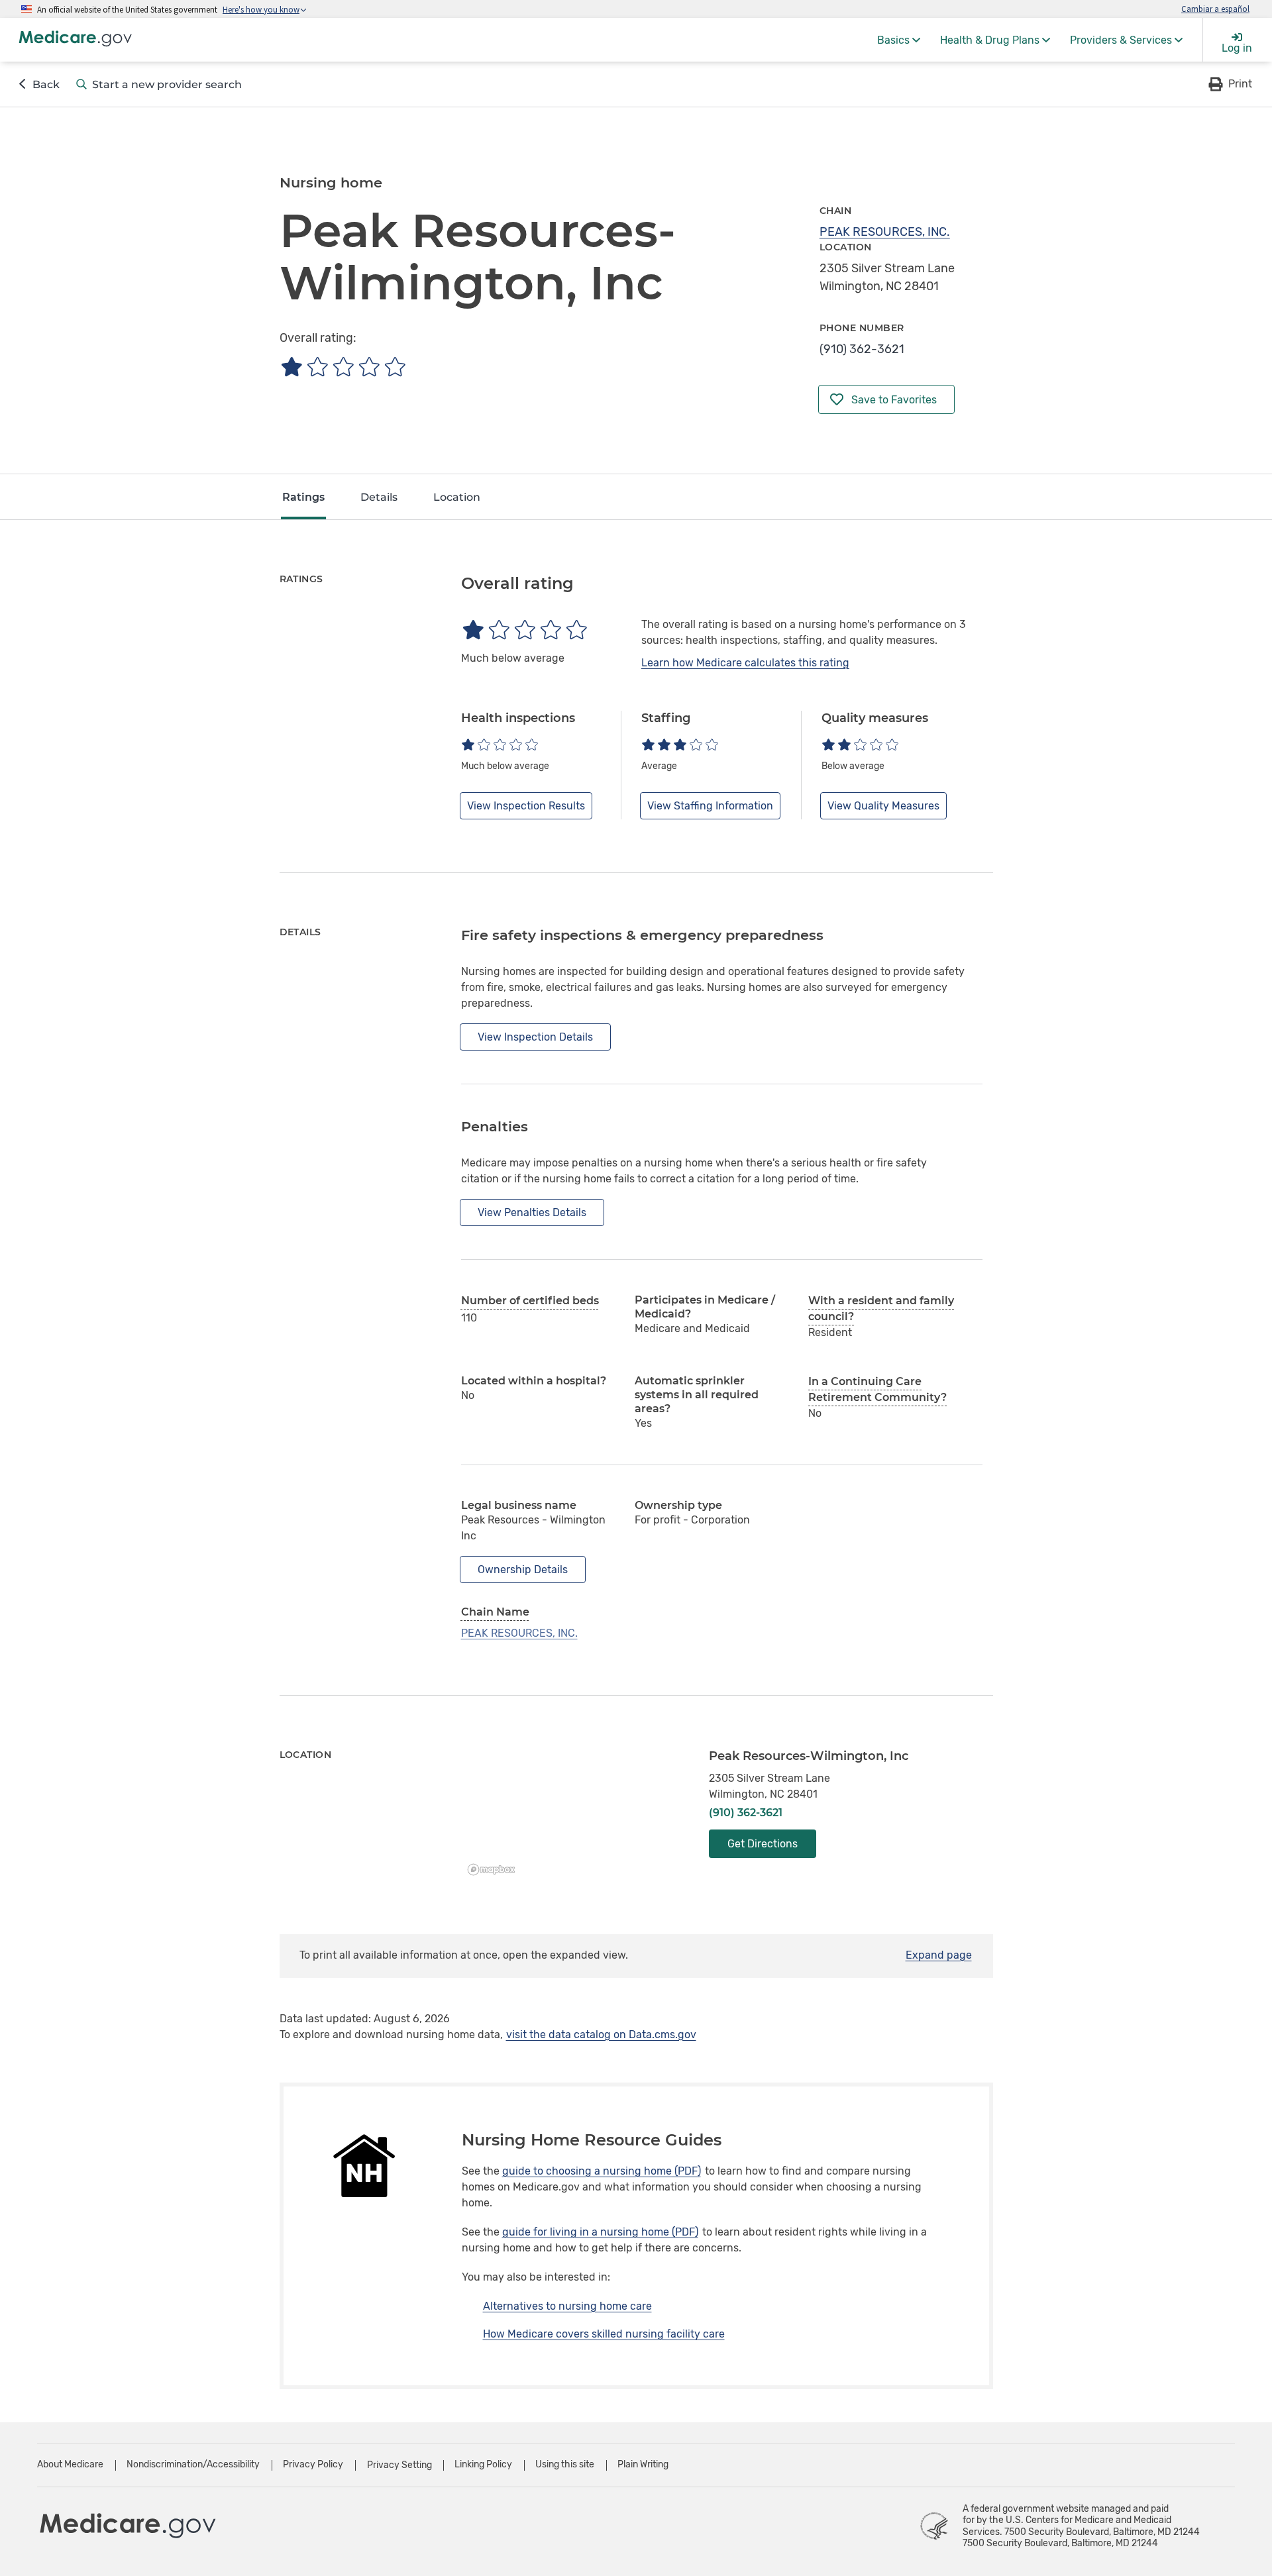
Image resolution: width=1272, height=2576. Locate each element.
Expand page (939, 1955)
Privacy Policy (313, 2464)
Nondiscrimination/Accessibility (193, 2464)
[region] (575, 1815)
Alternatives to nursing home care (567, 2306)
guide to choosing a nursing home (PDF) (602, 2171)
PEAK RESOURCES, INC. (885, 232)
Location (457, 497)
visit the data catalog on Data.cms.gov (601, 2035)
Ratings (303, 497)
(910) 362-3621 (862, 349)
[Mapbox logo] (495, 1870)
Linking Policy (483, 2464)
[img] (343, 367)
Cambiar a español (1215, 9)
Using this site (565, 2464)
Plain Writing (643, 2464)
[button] (1229, 84)
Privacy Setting (399, 2465)
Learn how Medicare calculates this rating (745, 663)
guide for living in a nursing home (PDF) (600, 2232)
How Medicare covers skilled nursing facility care (604, 2334)
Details (379, 497)
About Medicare (70, 2464)
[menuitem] (899, 40)
